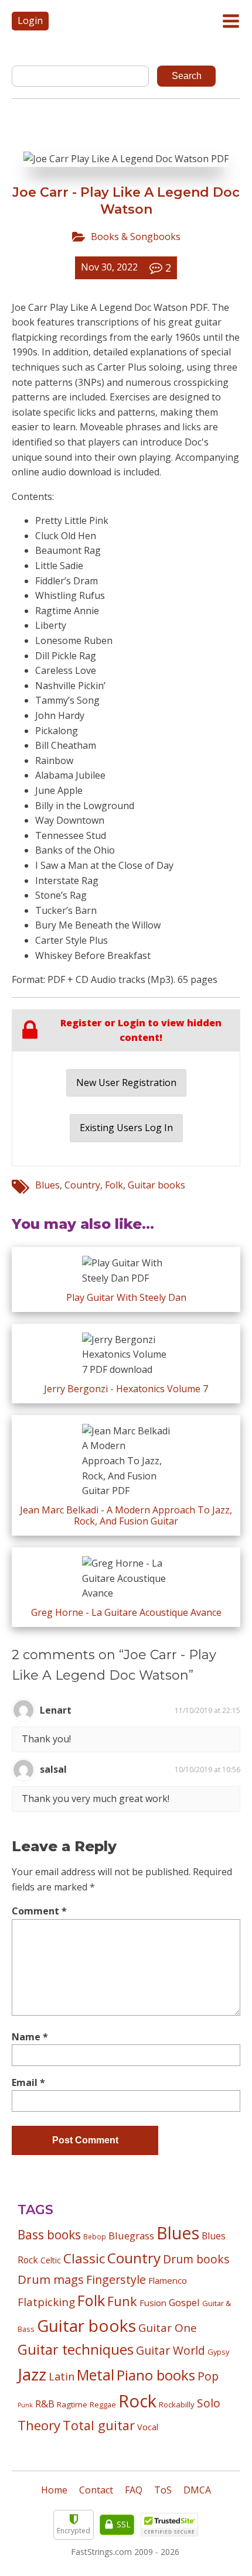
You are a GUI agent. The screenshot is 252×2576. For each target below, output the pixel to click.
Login (30, 20)
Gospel (184, 2302)
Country (82, 1185)
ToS (163, 2490)
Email (28, 2082)
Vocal (148, 2427)
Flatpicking (46, 2302)
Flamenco (168, 2280)
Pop (208, 2376)
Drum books (196, 2259)
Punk (25, 2405)
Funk (122, 2301)
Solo (209, 2403)
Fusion (153, 2303)
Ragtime (72, 2404)
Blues (47, 1185)
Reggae (103, 2404)
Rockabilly (177, 2404)
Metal (96, 2375)
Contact (96, 2490)
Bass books (49, 2235)
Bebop (95, 2236)
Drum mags (51, 2279)
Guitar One (168, 2328)
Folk (114, 1185)
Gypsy (218, 2352)
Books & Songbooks (136, 237)
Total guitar (99, 2425)
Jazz (32, 2374)
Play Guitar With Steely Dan (126, 1297)
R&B (45, 2404)
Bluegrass (131, 2236)
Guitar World (171, 2350)
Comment (39, 1911)
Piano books (156, 2375)
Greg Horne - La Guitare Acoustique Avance (126, 1612)
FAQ (134, 2490)
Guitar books (156, 1185)
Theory (39, 2425)
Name (30, 2037)
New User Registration (126, 1083)
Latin (62, 2376)
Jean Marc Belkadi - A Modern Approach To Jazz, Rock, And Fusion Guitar (126, 1515)
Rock (137, 2401)
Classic (84, 2258)
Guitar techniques (76, 2349)
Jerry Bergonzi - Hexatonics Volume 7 (126, 1389)
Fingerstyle (116, 2279)
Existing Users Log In (126, 1128)
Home (54, 2490)
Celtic (51, 2260)
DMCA (197, 2490)
